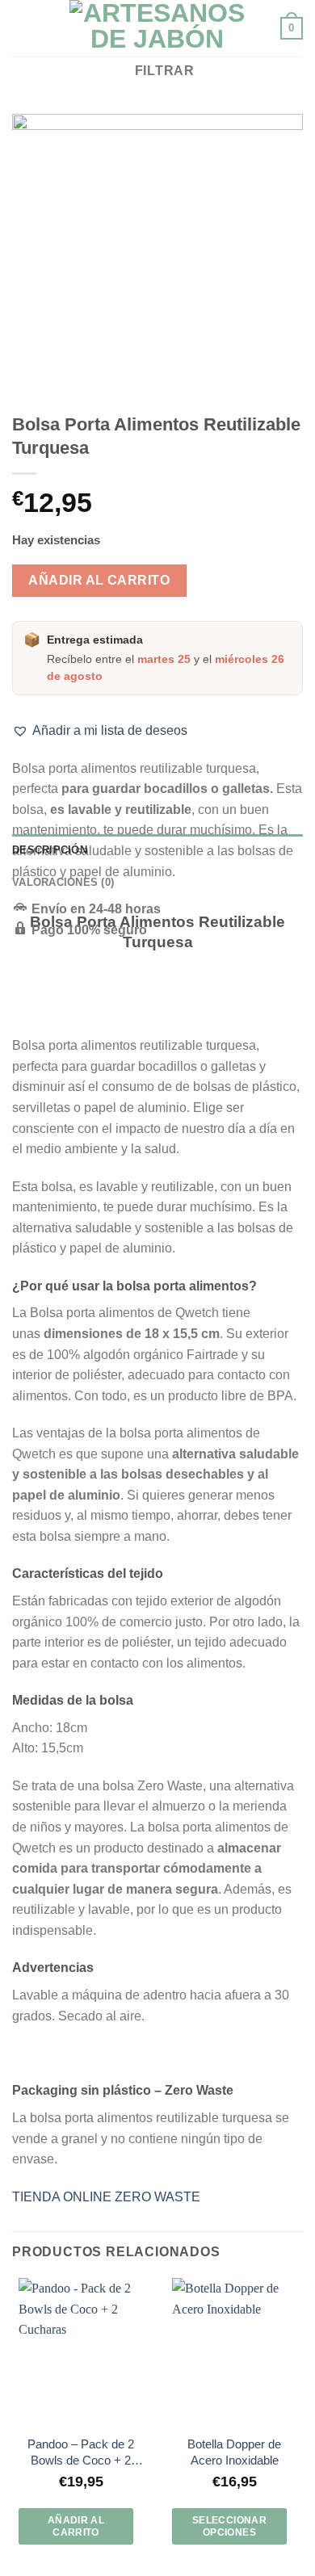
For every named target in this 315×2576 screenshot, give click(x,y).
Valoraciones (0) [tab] (63, 882)
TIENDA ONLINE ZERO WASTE (106, 2197)
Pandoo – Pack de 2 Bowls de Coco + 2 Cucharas (81, 2453)
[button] (100, 731)
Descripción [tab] (50, 850)
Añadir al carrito (99, 580)
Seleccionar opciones (229, 2526)
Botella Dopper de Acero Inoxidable (234, 2452)
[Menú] (22, 28)
